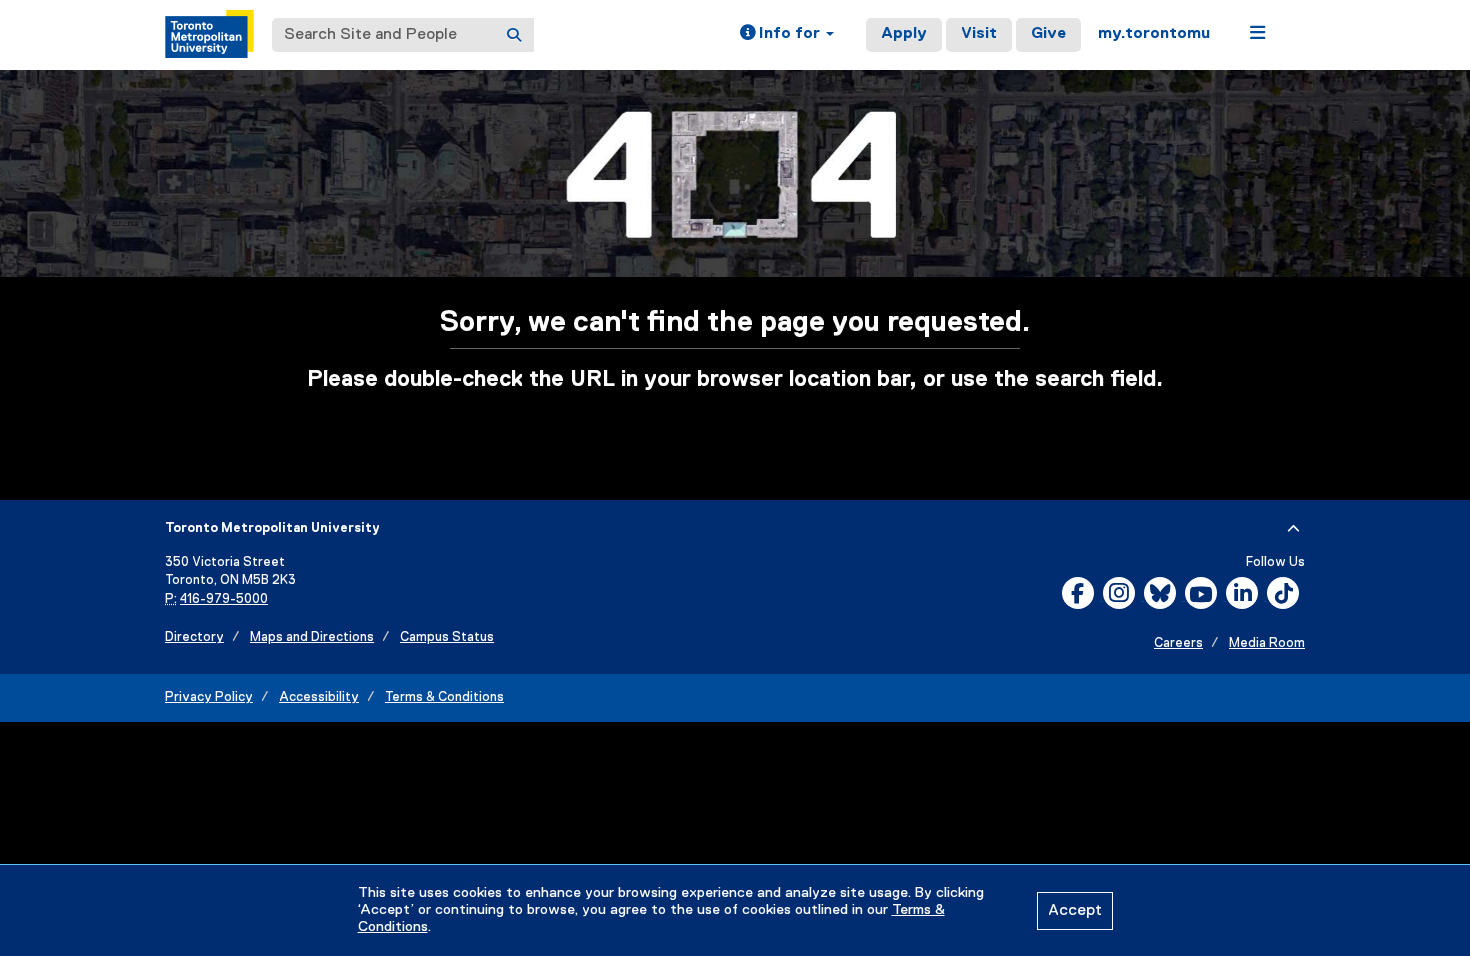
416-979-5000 (224, 599)
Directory (194, 637)
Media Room (1267, 643)
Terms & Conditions (444, 697)
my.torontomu (1154, 34)
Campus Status (447, 637)
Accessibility (319, 697)
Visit (979, 34)
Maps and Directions (312, 637)
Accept (1075, 911)
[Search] (514, 35)
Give (1048, 34)
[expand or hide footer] (1293, 529)
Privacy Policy (209, 697)
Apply (904, 34)
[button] (787, 35)
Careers (1178, 643)
